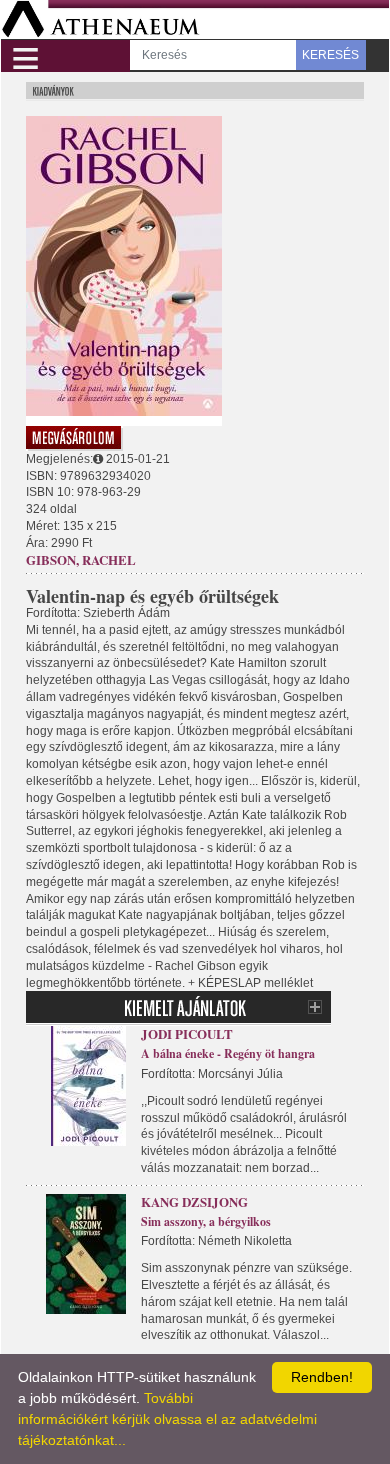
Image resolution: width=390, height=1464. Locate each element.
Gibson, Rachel (81, 559)
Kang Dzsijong (194, 1201)
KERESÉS (330, 55)
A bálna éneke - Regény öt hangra (228, 1053)
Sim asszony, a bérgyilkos (206, 1221)
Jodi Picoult (187, 1033)
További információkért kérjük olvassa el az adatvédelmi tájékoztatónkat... (167, 1419)
